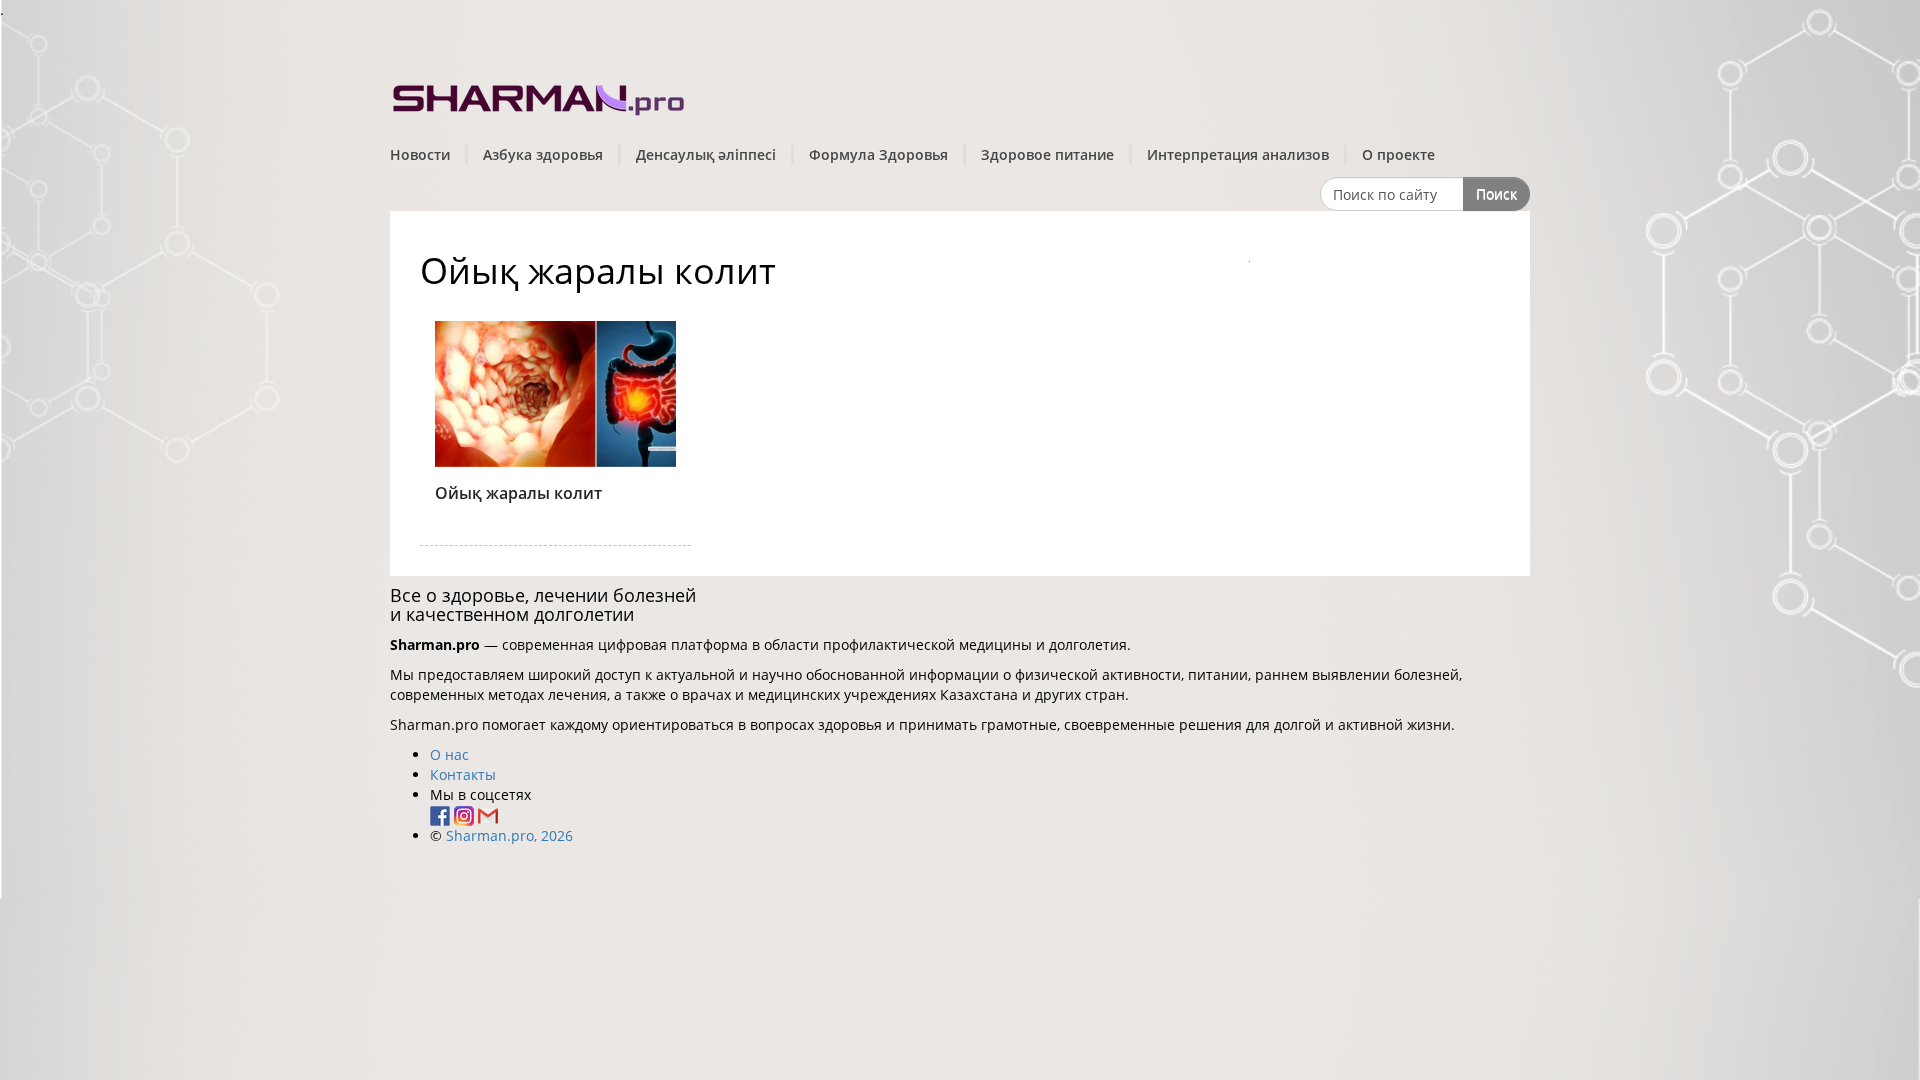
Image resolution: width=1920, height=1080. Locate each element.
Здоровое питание (1047, 154)
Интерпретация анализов (1238, 154)
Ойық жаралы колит (518, 493)
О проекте (1398, 154)
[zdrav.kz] (540, 95)
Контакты (463, 774)
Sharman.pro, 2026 (509, 835)
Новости (420, 154)
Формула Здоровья (878, 154)
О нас (449, 754)
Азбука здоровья (543, 154)
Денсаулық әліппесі (706, 154)
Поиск (1496, 193)
